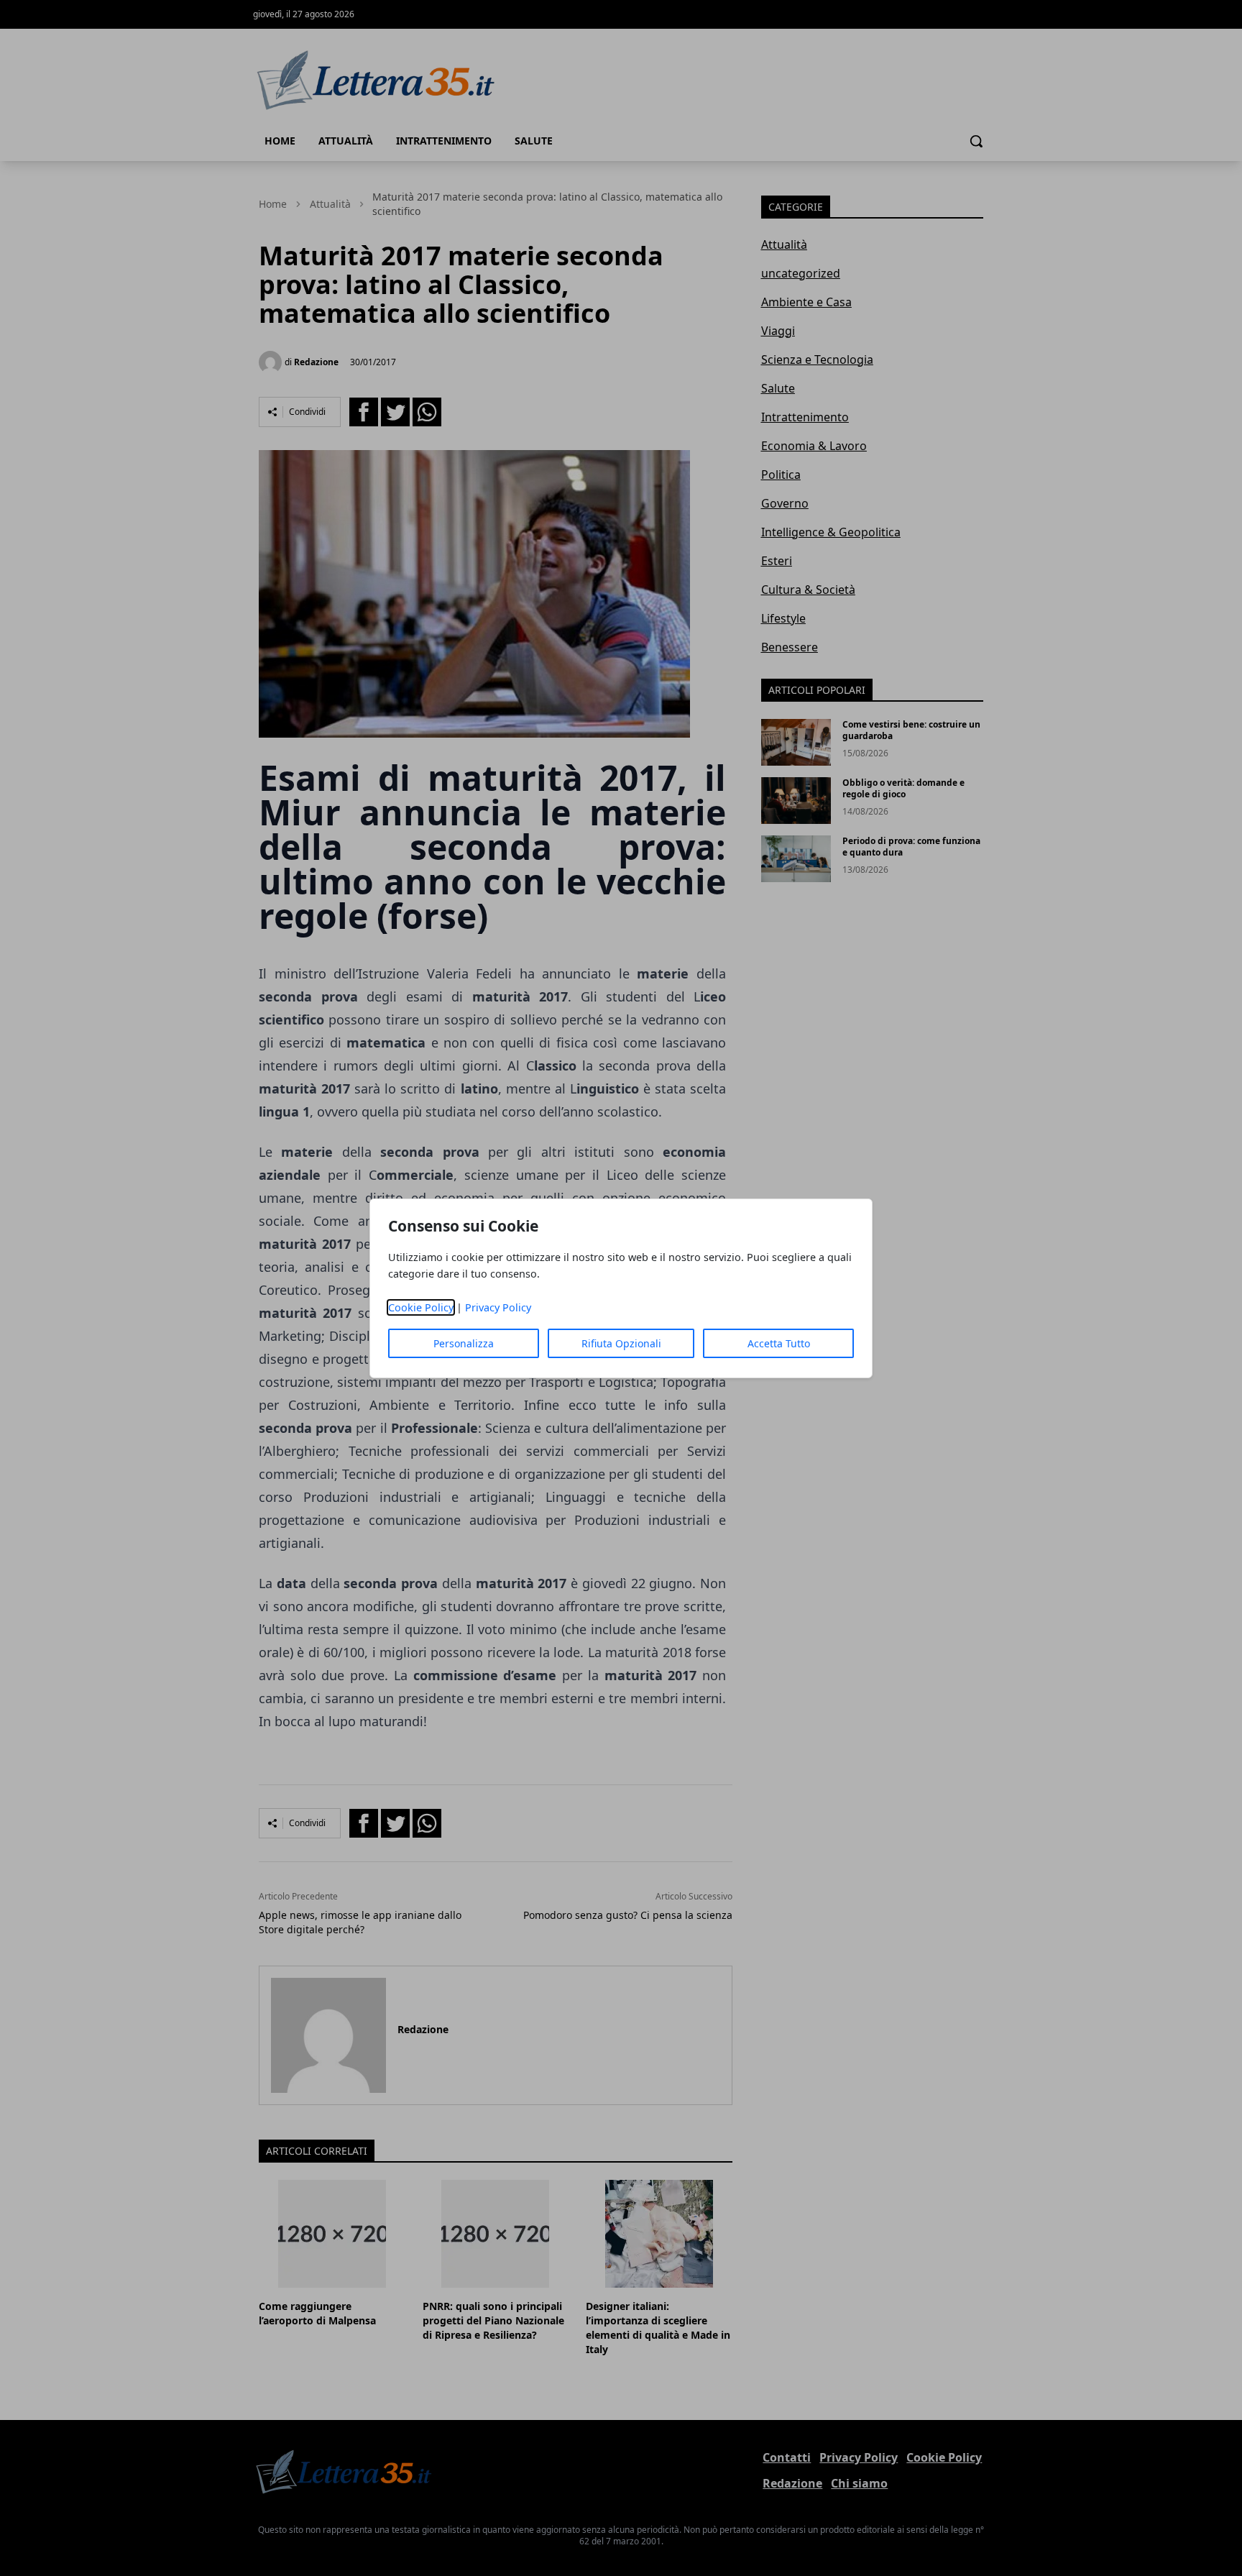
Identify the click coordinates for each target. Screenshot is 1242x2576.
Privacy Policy (498, 1307)
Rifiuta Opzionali (621, 1343)
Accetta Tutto (779, 1343)
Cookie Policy (421, 1307)
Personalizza (464, 1343)
